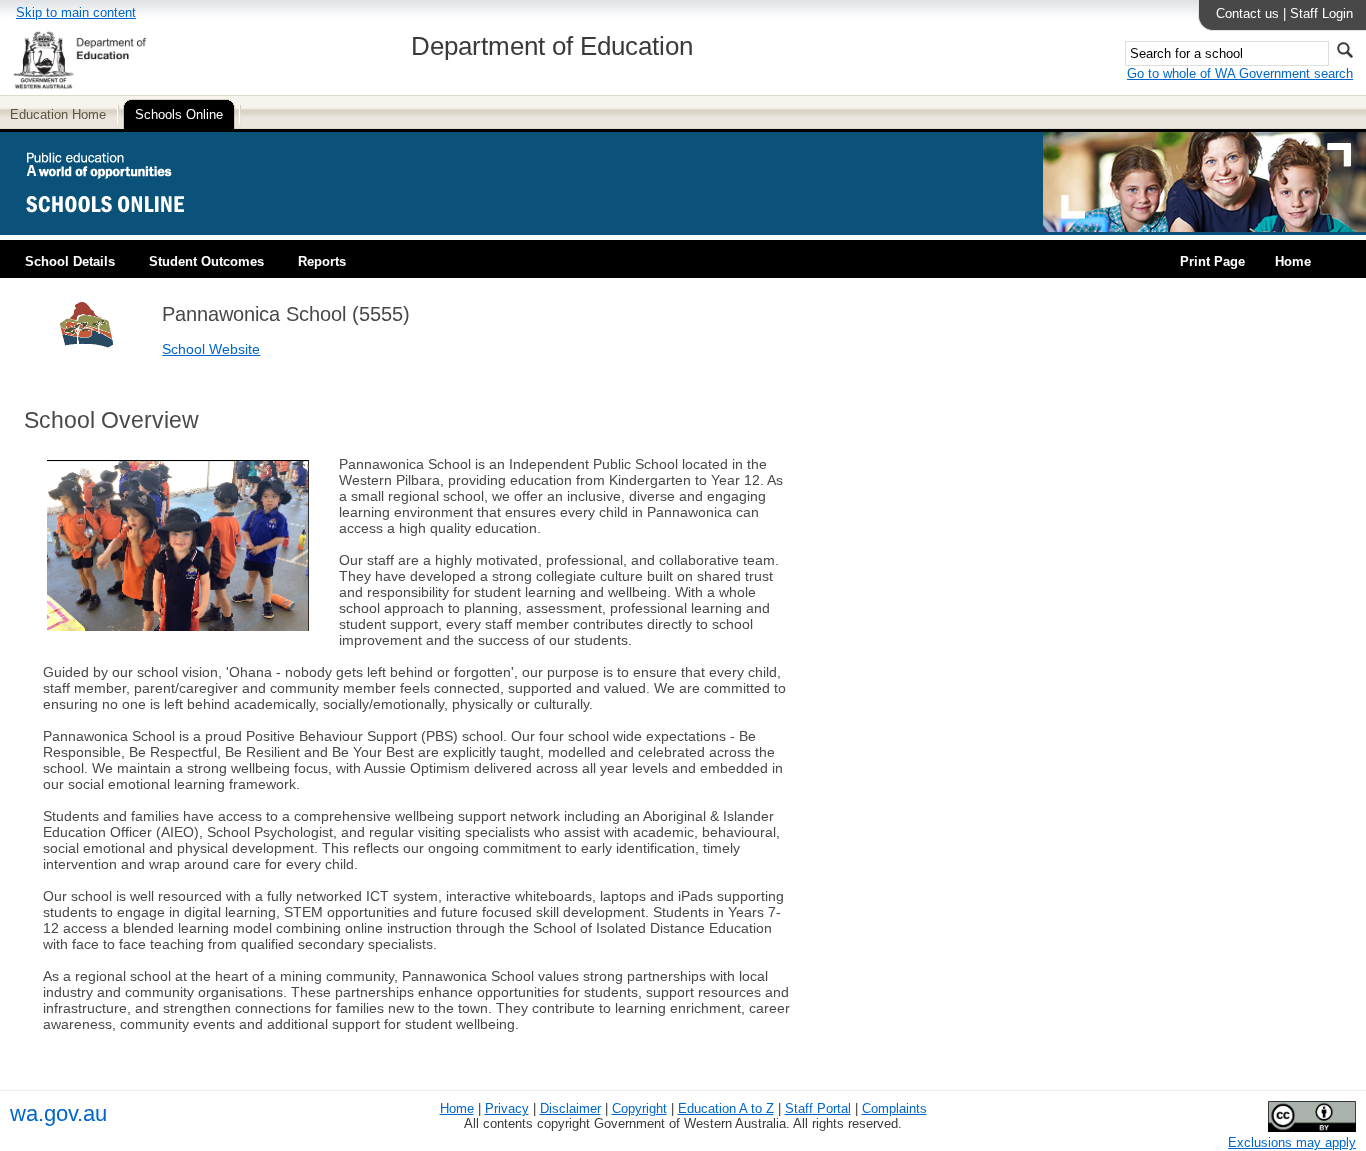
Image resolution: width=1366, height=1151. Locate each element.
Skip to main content (76, 12)
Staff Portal (818, 1108)
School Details (70, 261)
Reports (322, 261)
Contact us (1247, 13)
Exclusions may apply (1292, 1142)
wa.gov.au (58, 1113)
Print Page (1212, 261)
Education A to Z (726, 1108)
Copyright (639, 1108)
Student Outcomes (206, 261)
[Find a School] (122, 227)
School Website (211, 349)
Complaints (894, 1108)
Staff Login (1321, 13)
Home (1293, 261)
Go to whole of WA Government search (1240, 73)
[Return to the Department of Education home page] (79, 85)
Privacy (507, 1108)
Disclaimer (570, 1108)
